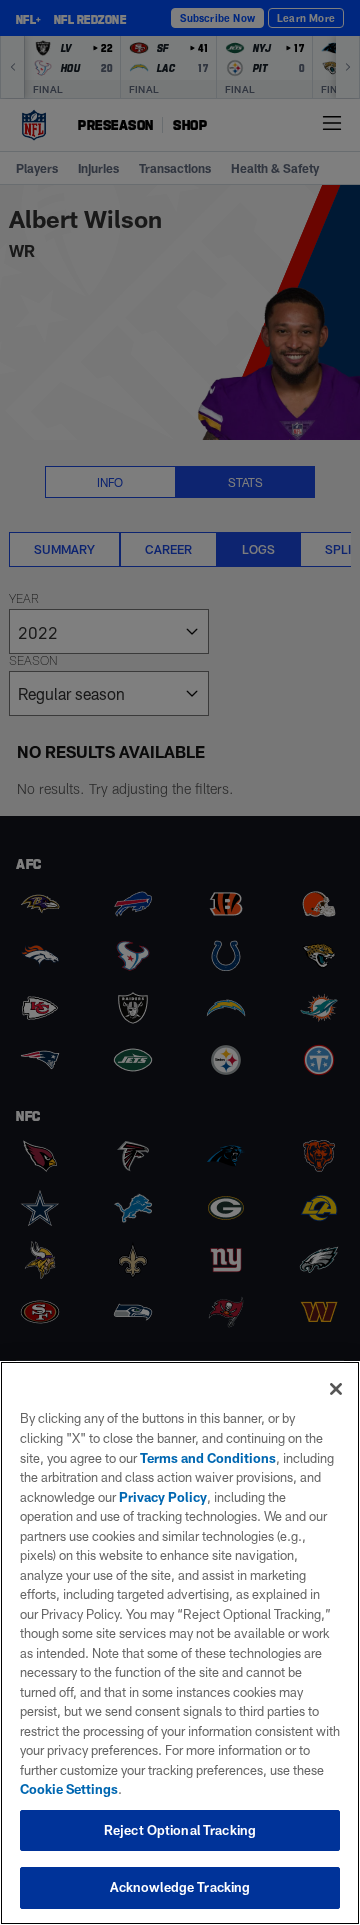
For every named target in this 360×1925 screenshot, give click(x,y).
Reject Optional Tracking (180, 1830)
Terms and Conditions (208, 1458)
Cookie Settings (69, 1789)
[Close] (336, 1389)
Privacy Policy (163, 1497)
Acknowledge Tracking (180, 1887)
